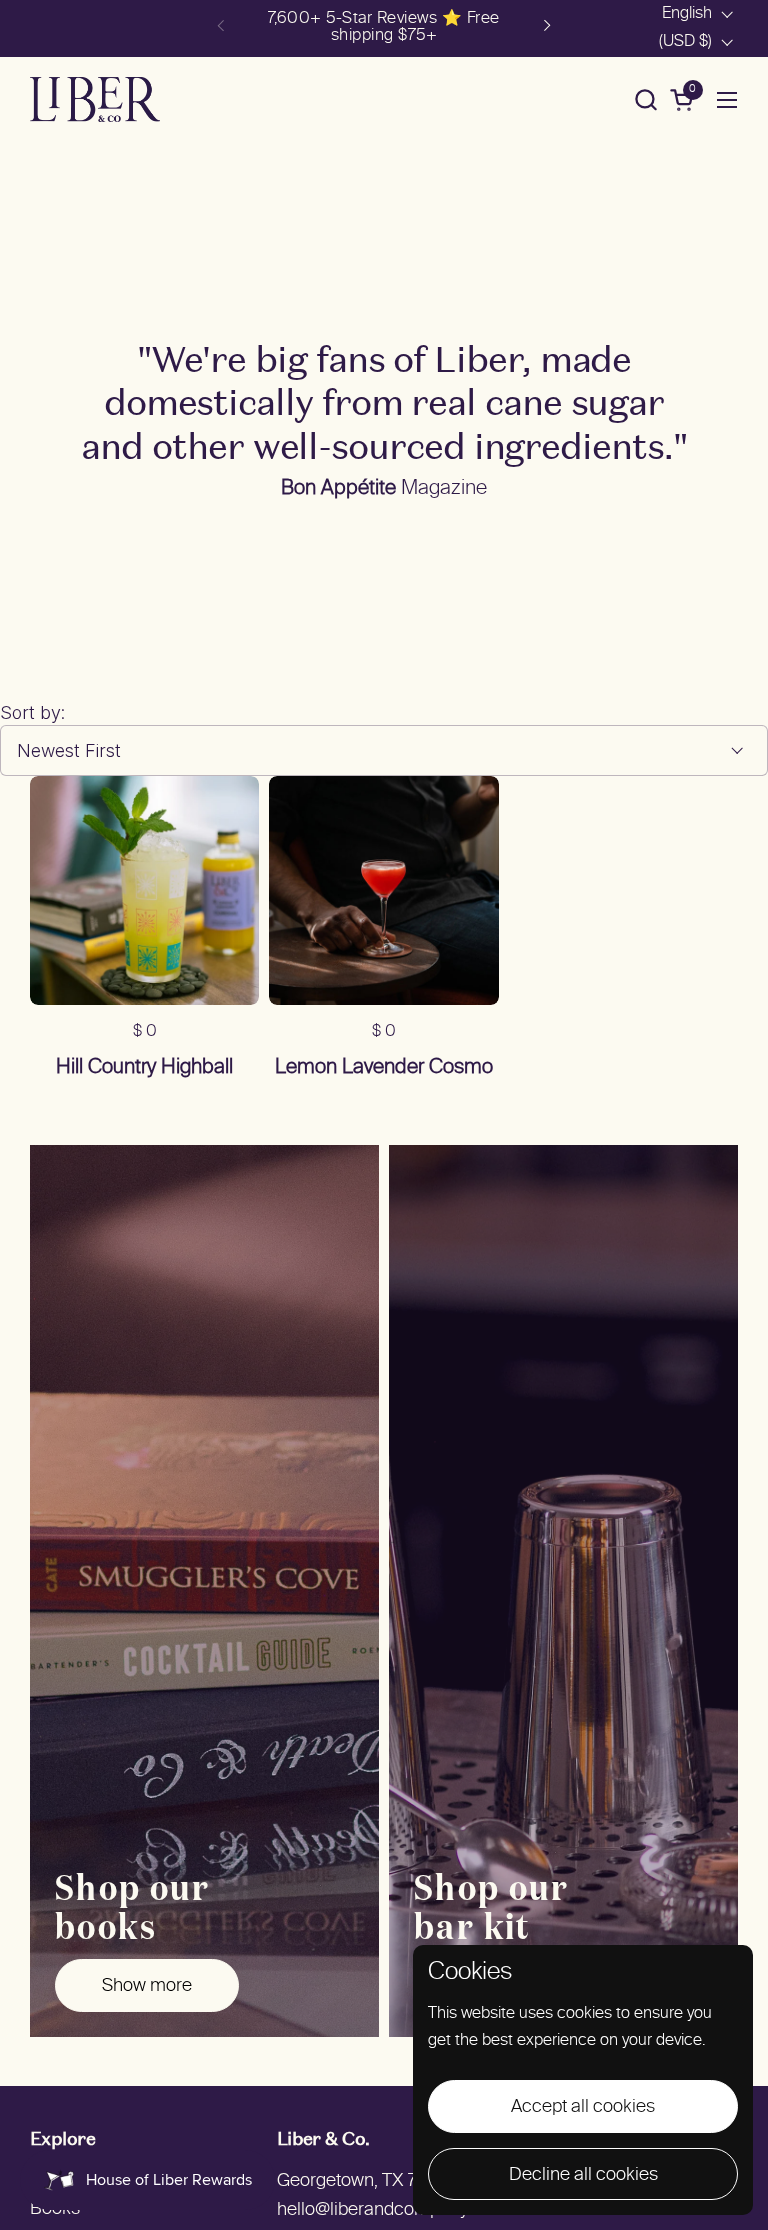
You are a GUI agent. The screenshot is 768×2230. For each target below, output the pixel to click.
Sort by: (32, 712)
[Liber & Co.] (95, 99)
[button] (645, 99)
